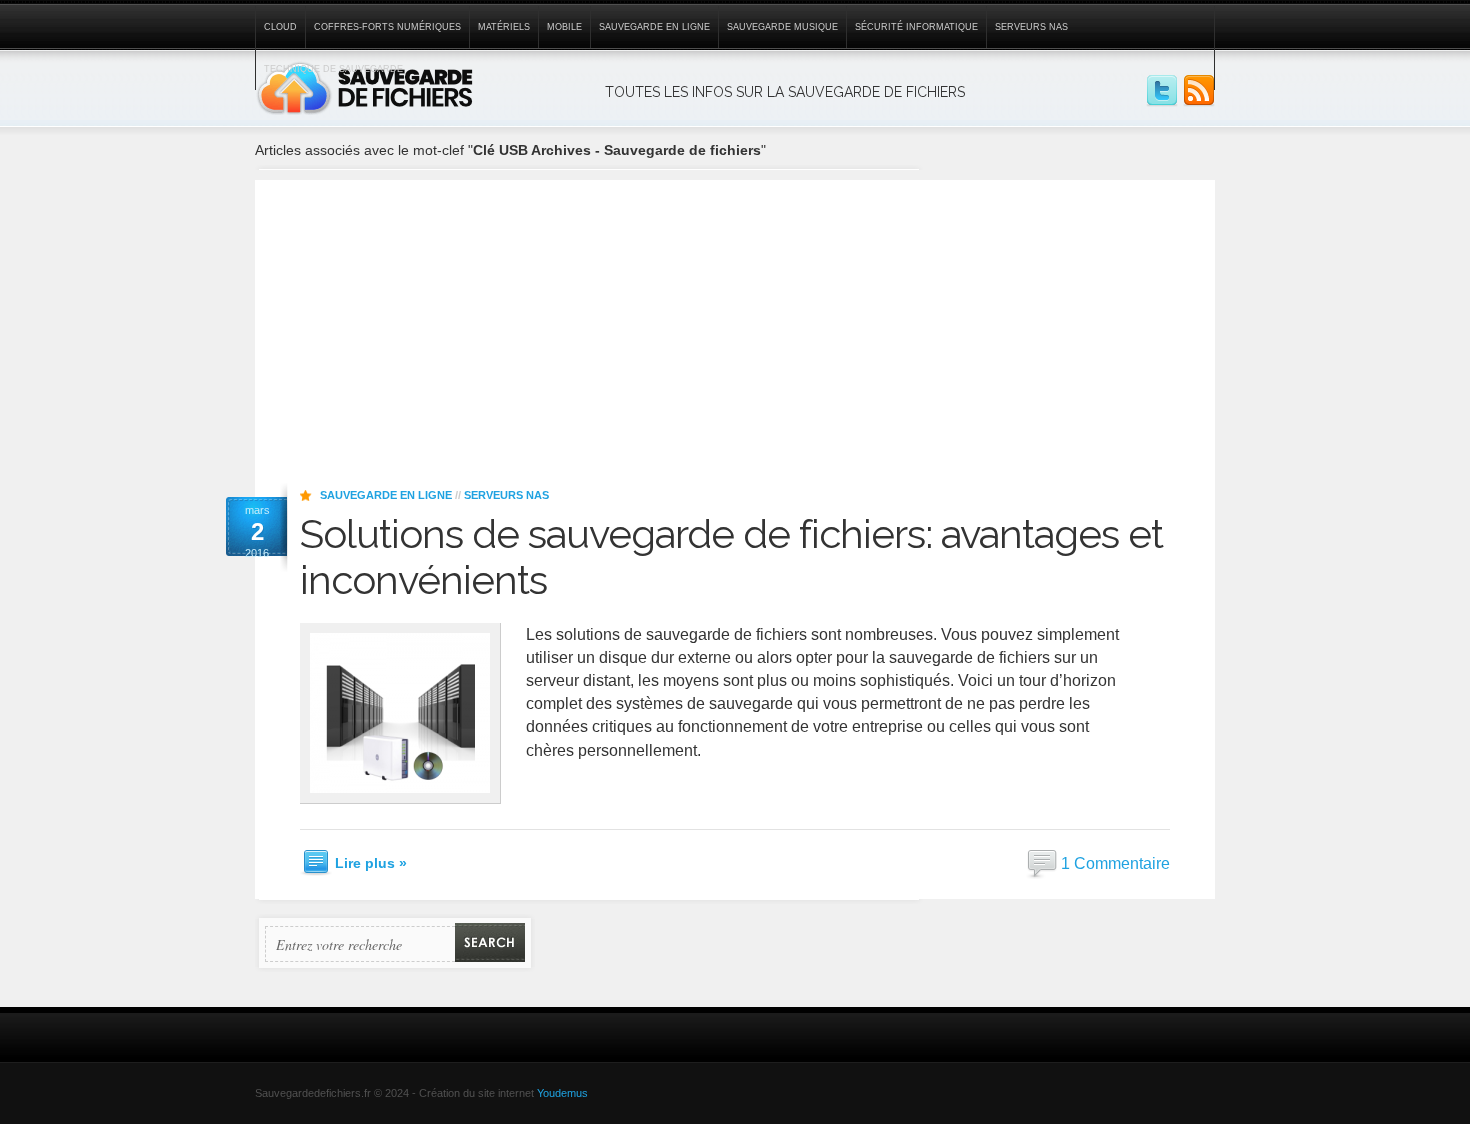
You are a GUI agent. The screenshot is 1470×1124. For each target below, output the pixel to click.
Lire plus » (371, 863)
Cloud (280, 27)
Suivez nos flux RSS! (1199, 91)
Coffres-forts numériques (387, 27)
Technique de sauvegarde (333, 69)
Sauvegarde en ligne (654, 27)
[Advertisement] (735, 320)
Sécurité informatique (916, 27)
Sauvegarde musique (782, 27)
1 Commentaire (1115, 862)
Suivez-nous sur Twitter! (1162, 91)
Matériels (504, 27)
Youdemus (562, 1093)
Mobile (564, 27)
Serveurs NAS (1031, 27)
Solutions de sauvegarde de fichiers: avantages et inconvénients (731, 556)
